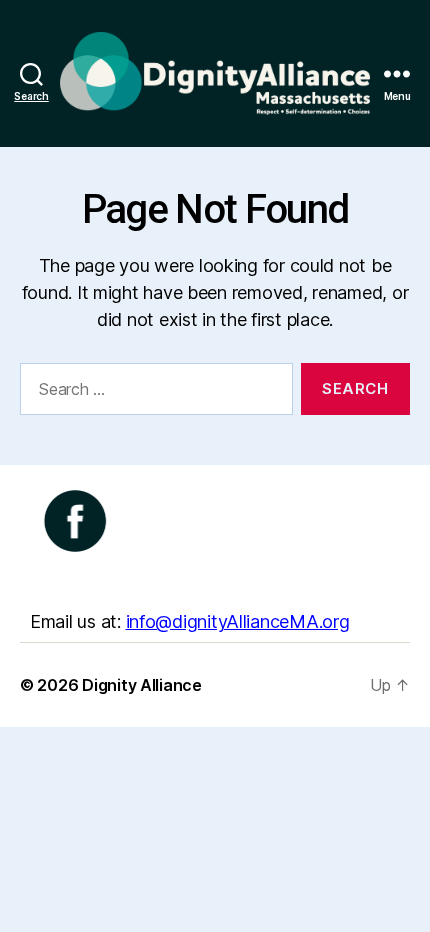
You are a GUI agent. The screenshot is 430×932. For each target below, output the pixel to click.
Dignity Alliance (142, 685)
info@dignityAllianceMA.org (238, 621)
